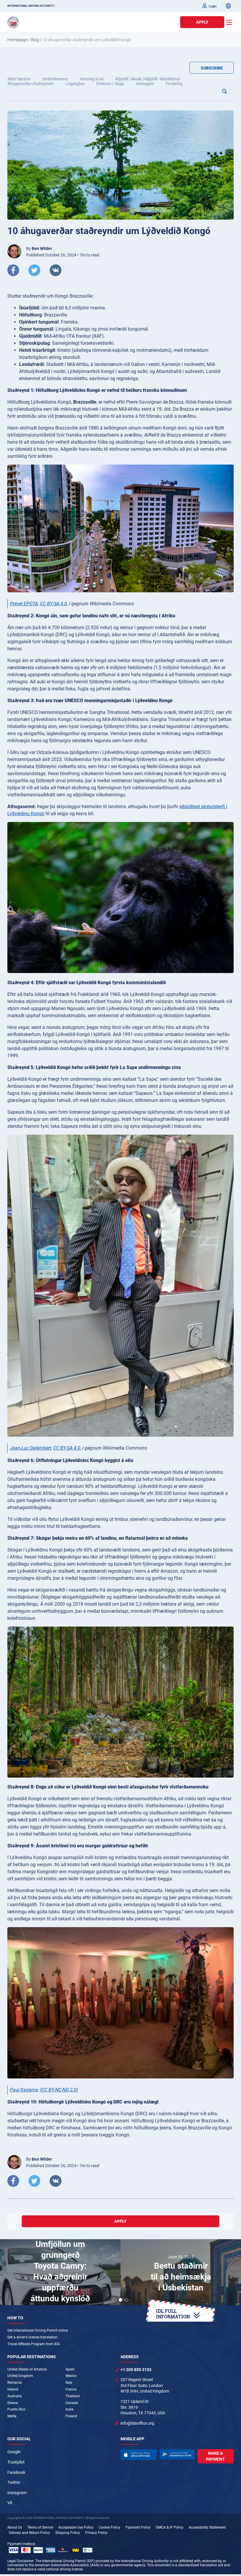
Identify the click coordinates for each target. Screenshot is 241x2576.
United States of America (27, 2369)
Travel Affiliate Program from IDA (34, 2344)
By (39, 248)
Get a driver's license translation (32, 2337)
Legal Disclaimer (20, 2561)
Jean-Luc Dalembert (31, 1448)
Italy (69, 2383)
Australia (15, 2396)
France (71, 2389)
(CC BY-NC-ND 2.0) (59, 2090)
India (70, 2409)
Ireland (13, 2389)
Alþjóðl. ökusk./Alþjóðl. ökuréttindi (148, 79)
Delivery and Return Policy (29, 2533)
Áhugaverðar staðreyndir (31, 84)
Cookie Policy (109, 2527)
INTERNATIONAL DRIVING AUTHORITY (31, 6)
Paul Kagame (24, 2090)
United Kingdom (20, 2376)
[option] (60, 2273)
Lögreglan (75, 84)
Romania (15, 2383)
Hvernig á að (92, 79)
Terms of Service (40, 2527)
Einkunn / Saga (110, 84)
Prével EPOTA (24, 604)
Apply (202, 22)
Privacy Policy (96, 2533)
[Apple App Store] (139, 2454)
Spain (70, 2369)
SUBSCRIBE (212, 68)
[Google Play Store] (177, 2454)
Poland (71, 2416)
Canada (72, 2403)
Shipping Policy (68, 2533)
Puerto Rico (16, 2409)
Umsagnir (145, 84)
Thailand (73, 2396)
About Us (15, 2527)
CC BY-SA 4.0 (53, 604)
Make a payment (215, 2456)
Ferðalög (174, 84)
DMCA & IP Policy (170, 2527)
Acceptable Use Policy (76, 2527)
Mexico (71, 2376)
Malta (12, 2416)
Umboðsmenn (55, 79)
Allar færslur (19, 79)
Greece (13, 2403)
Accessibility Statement (207, 2527)
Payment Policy (138, 2527)
